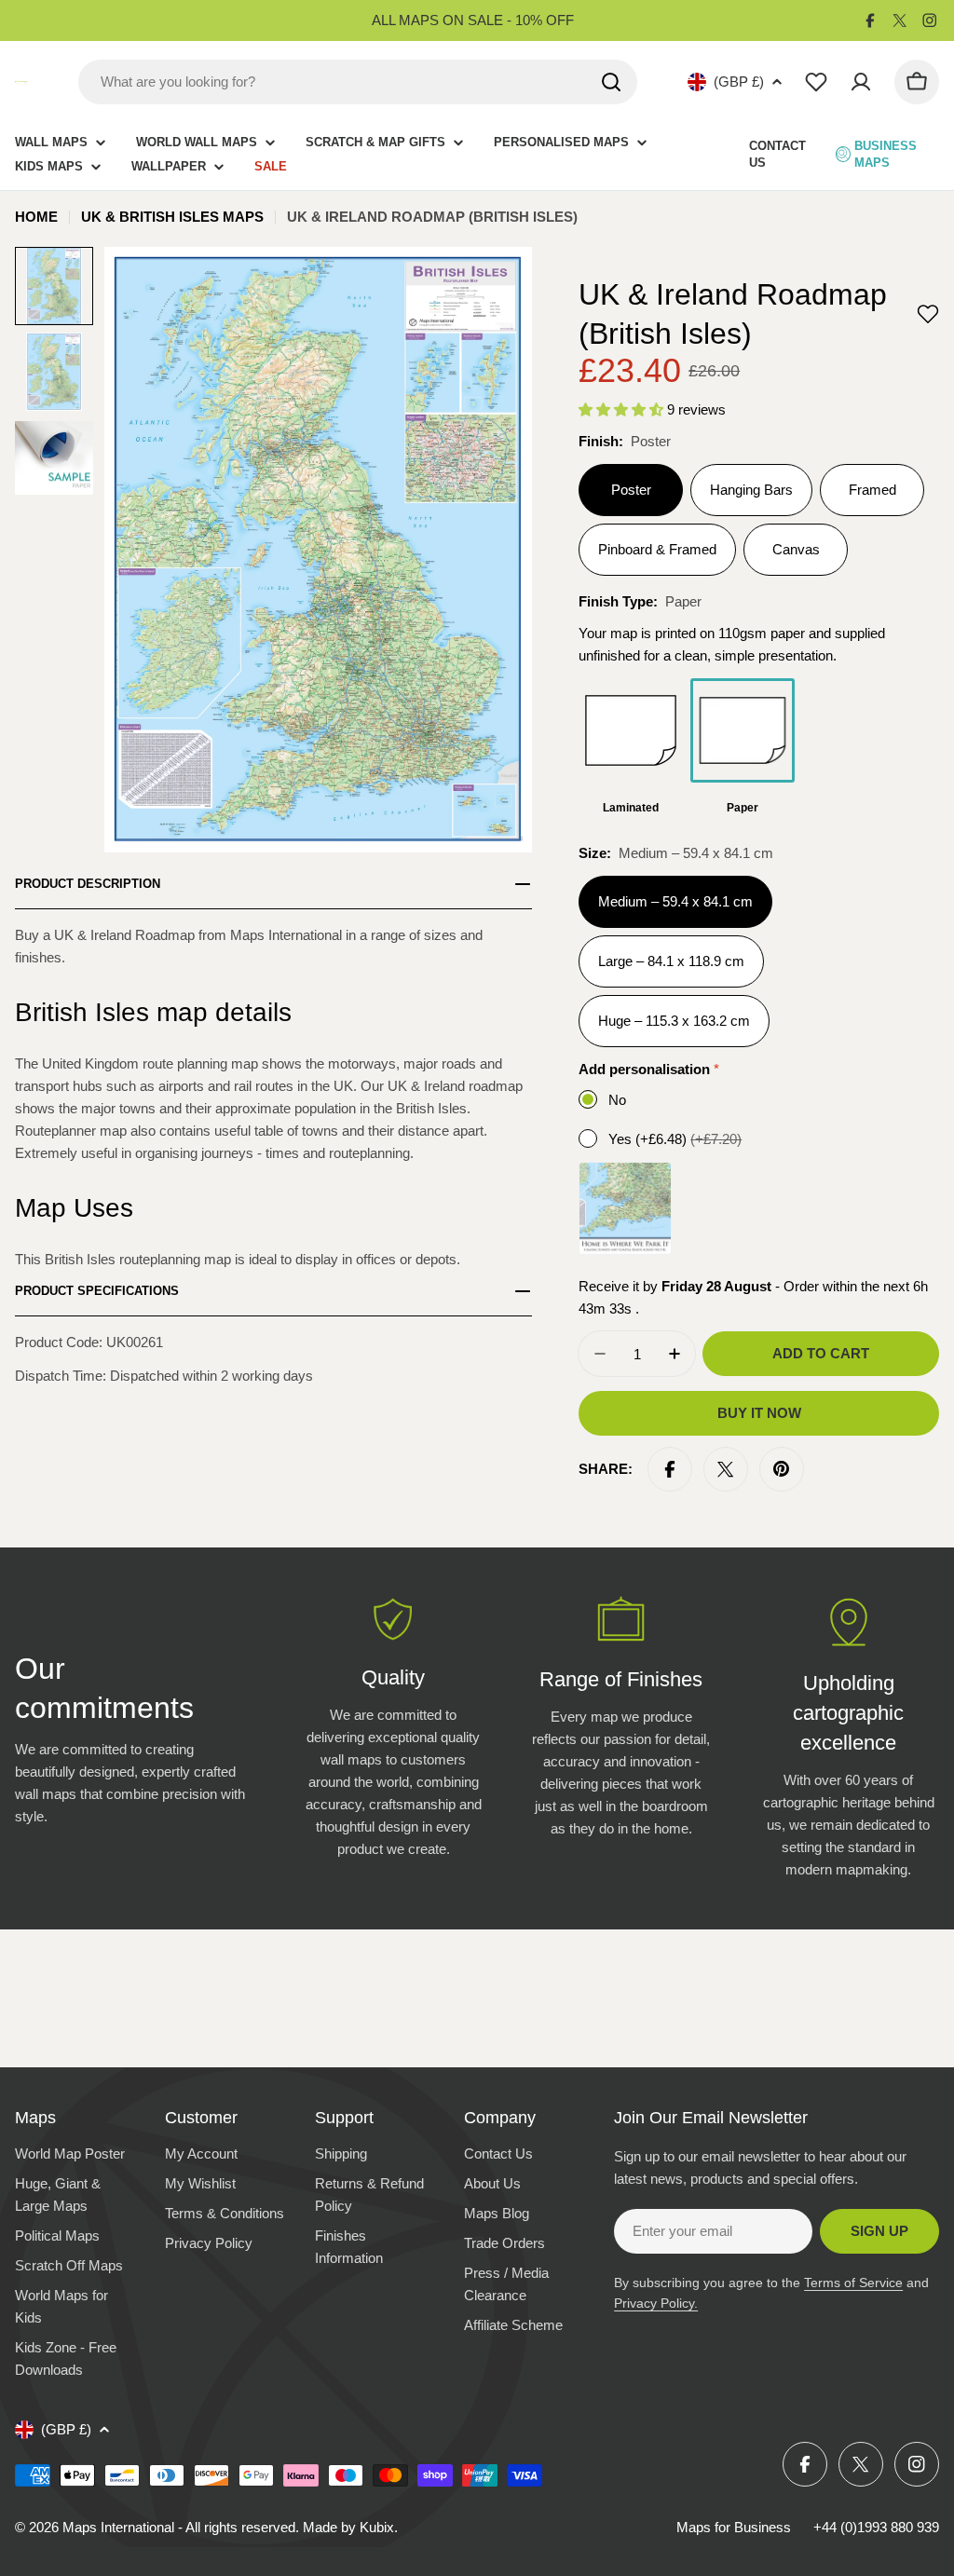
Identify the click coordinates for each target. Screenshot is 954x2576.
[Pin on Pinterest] (782, 1469)
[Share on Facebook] (670, 1469)
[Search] (611, 82)
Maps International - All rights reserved (179, 2527)
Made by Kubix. (350, 2527)
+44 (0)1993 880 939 (876, 2527)
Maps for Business (734, 2527)
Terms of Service (853, 2283)
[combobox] (358, 82)
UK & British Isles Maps (172, 217)
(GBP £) (739, 82)
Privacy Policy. (656, 2303)
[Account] (861, 82)
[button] (928, 314)
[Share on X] (726, 1469)
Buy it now (759, 1413)
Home (36, 217)
